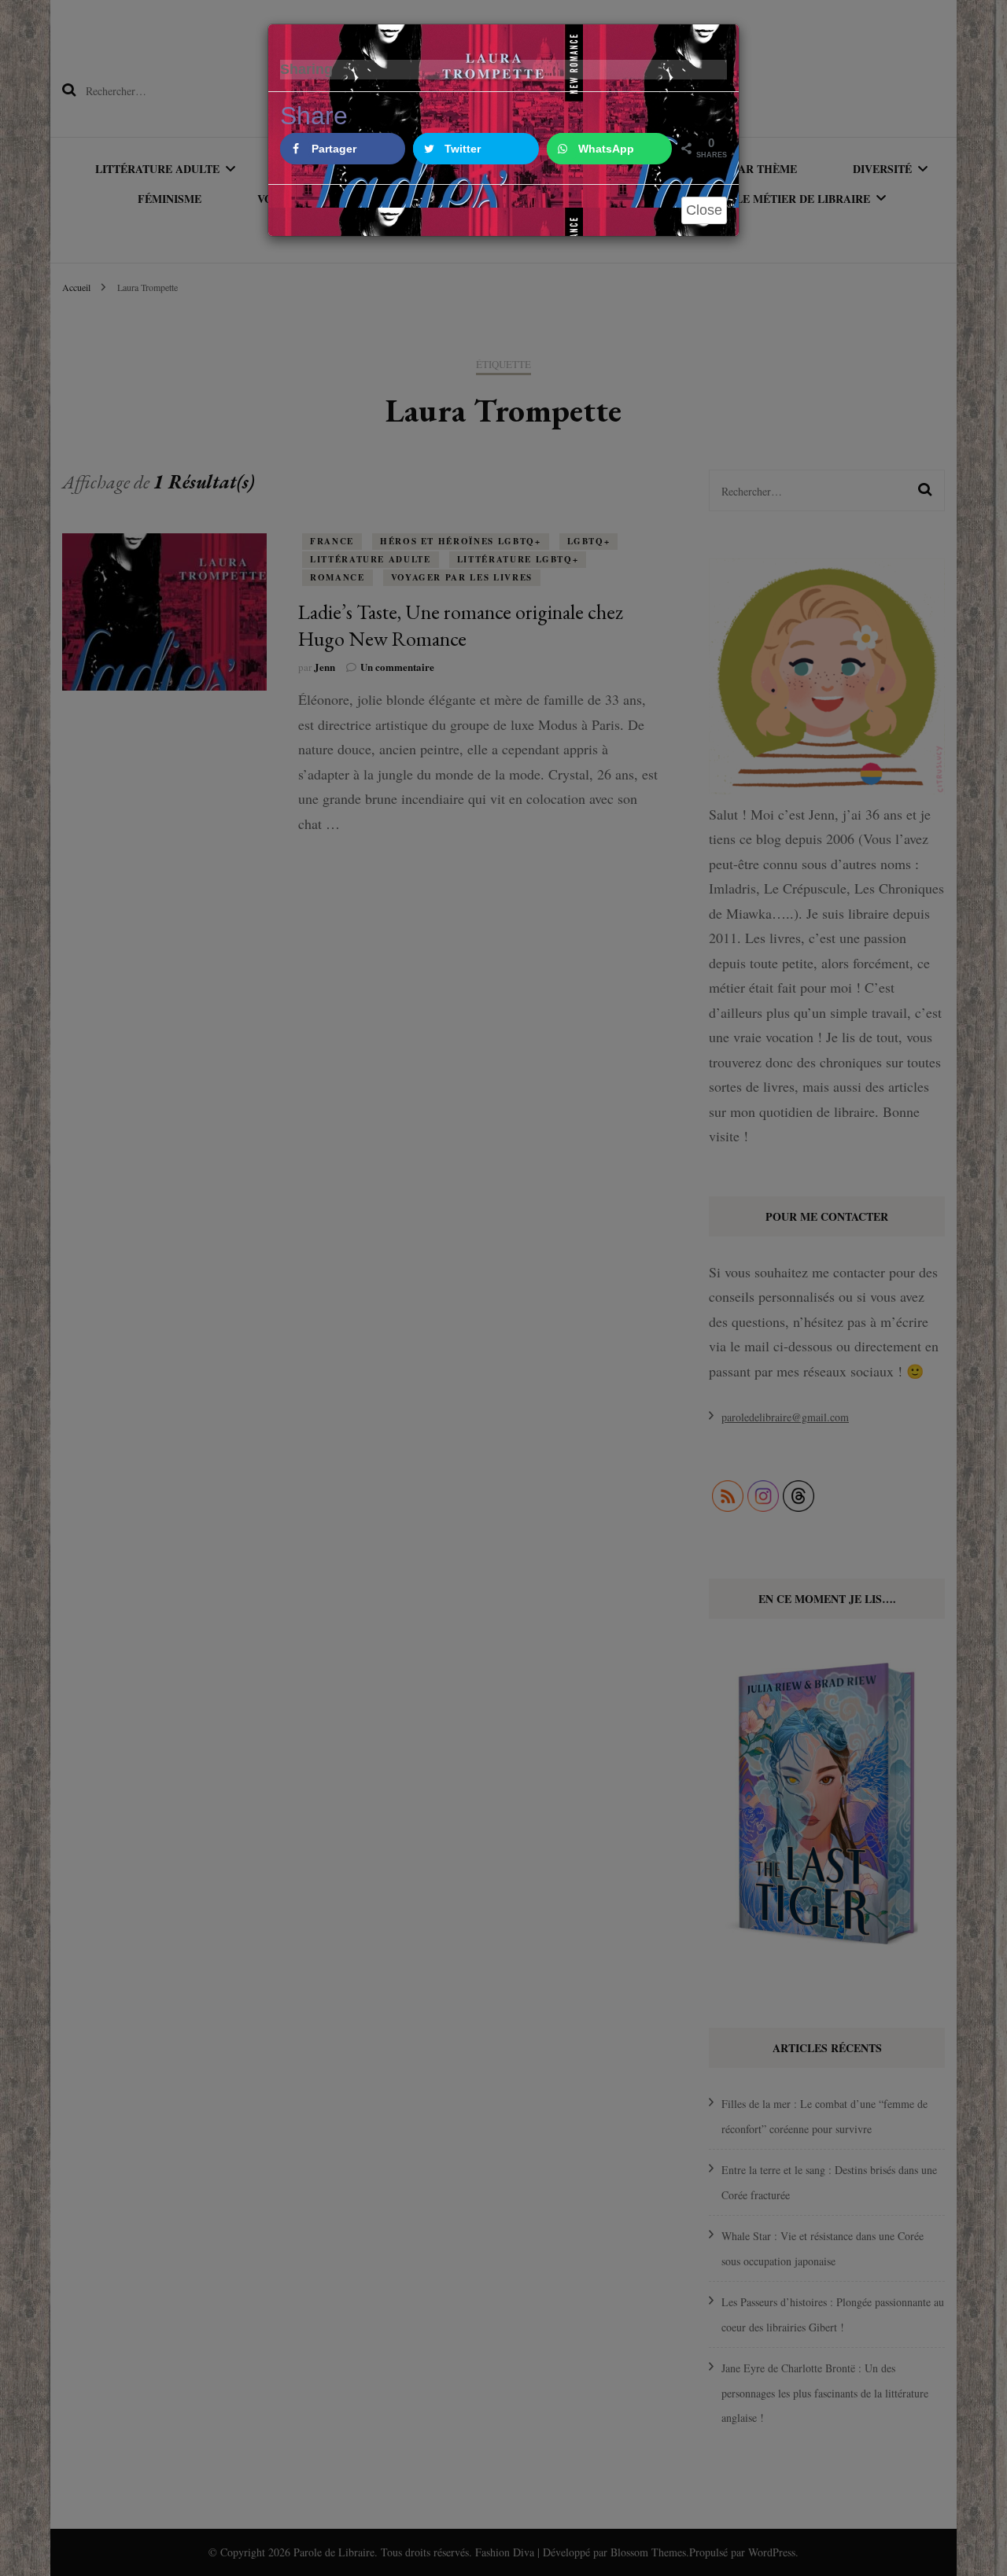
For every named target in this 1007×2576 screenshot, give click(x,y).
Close (704, 210)
